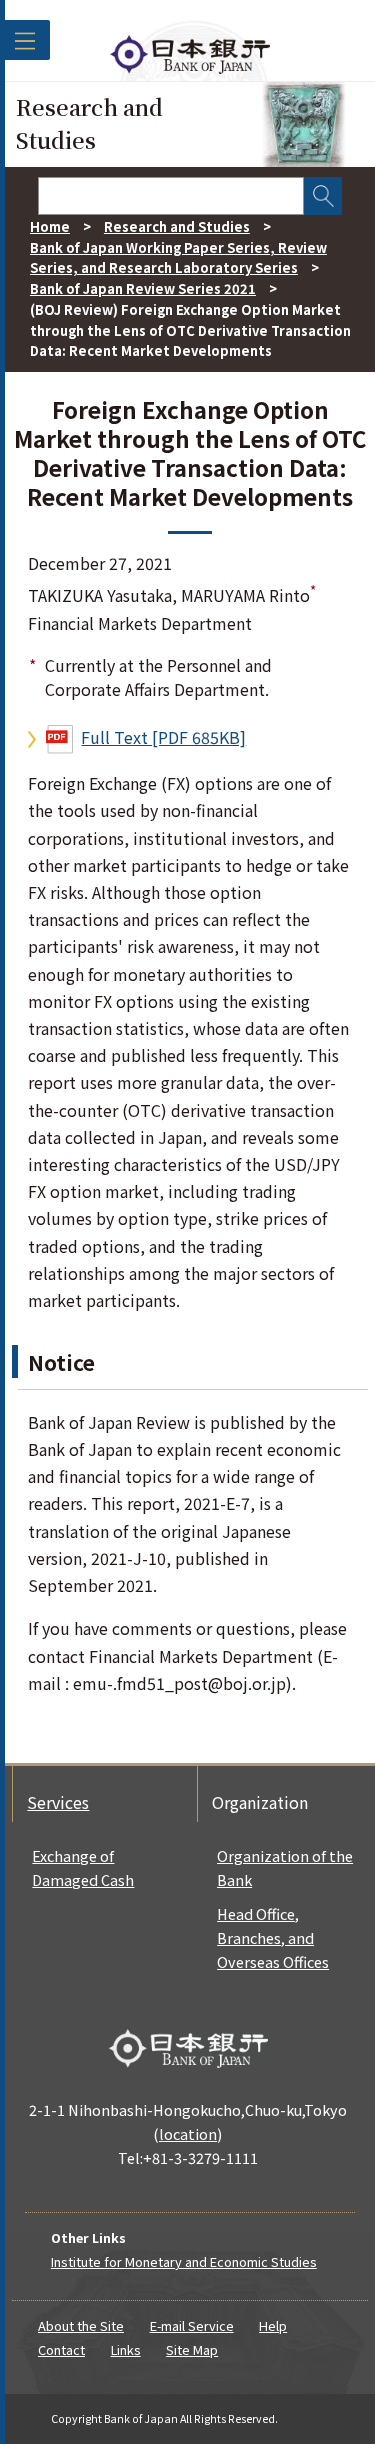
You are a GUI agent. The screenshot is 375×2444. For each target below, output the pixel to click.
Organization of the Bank (285, 1867)
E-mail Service (192, 2325)
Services (58, 1802)
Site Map (192, 2349)
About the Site (81, 2325)
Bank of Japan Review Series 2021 (143, 288)
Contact (61, 2349)
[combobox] (171, 196)
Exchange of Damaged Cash (83, 1867)
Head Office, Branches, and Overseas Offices (273, 1937)
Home (50, 226)
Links (126, 2349)
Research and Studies (177, 226)
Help (273, 2325)
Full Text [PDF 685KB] (163, 737)
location (188, 2133)
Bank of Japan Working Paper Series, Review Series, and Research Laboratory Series (178, 258)
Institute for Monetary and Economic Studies (184, 2261)
